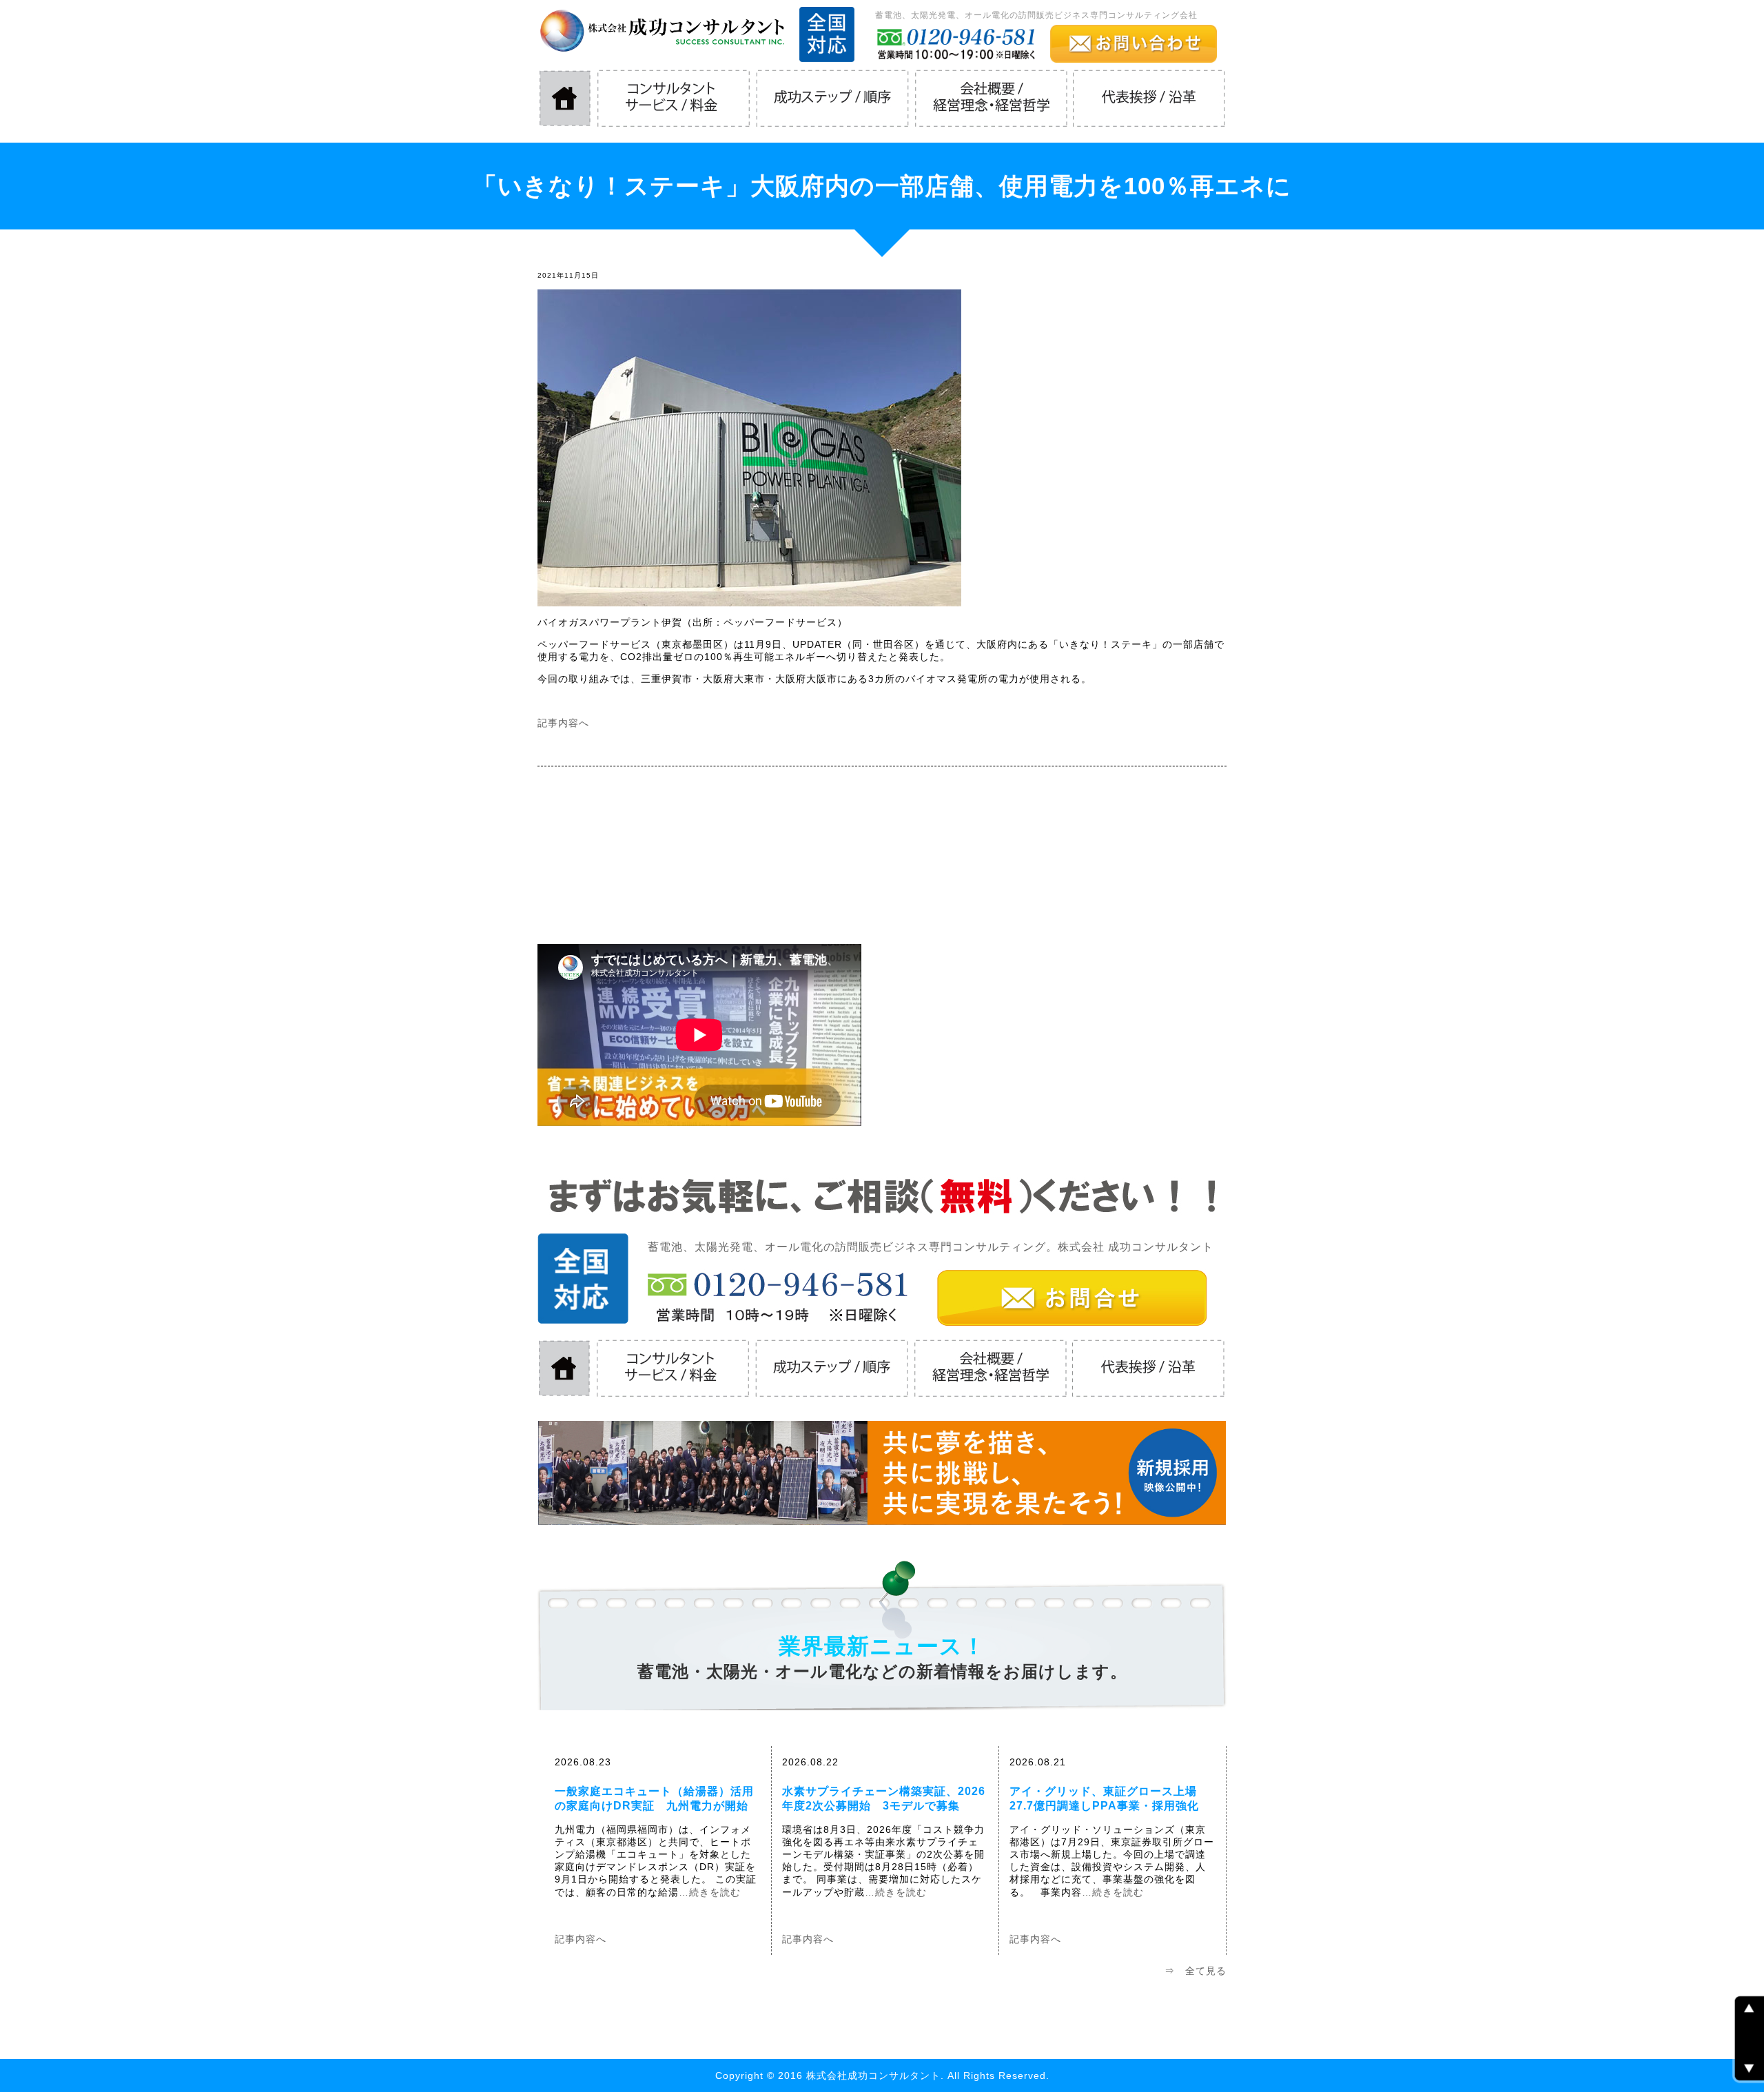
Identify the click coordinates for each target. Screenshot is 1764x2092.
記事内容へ (563, 723)
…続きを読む (710, 1892)
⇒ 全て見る (1196, 1971)
